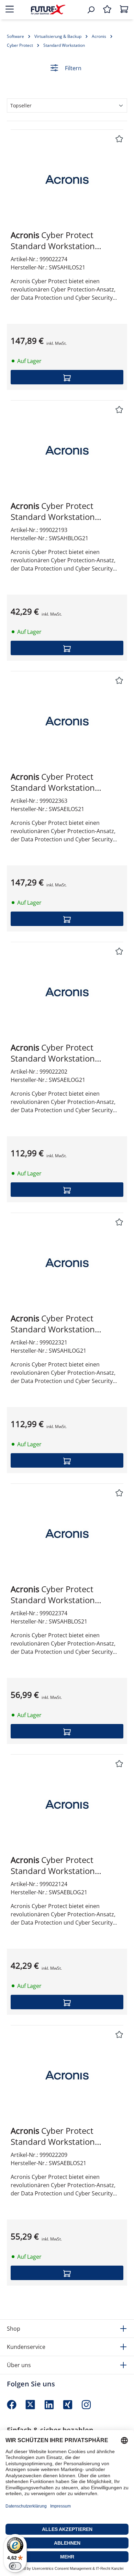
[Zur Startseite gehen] (48, 9)
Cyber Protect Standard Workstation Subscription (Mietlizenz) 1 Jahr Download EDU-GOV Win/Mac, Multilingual (61, 1865)
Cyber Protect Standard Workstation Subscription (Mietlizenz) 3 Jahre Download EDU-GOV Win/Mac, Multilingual (61, 1053)
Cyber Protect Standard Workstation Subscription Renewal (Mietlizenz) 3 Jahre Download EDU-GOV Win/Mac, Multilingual (67, 1324)
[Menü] (10, 10)
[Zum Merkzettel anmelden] (119, 139)
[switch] (15, 2566)
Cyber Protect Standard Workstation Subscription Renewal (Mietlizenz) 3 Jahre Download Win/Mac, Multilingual (67, 241)
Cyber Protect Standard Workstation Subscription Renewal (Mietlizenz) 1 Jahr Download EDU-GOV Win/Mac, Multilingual (65, 511)
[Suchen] (91, 10)
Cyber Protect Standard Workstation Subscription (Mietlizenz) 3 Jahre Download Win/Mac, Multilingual (61, 782)
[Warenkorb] (124, 10)
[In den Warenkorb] (67, 377)
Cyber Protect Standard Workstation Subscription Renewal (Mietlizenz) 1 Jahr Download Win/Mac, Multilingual (65, 1595)
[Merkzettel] (107, 10)
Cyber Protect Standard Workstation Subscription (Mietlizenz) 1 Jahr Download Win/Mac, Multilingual (61, 2136)
